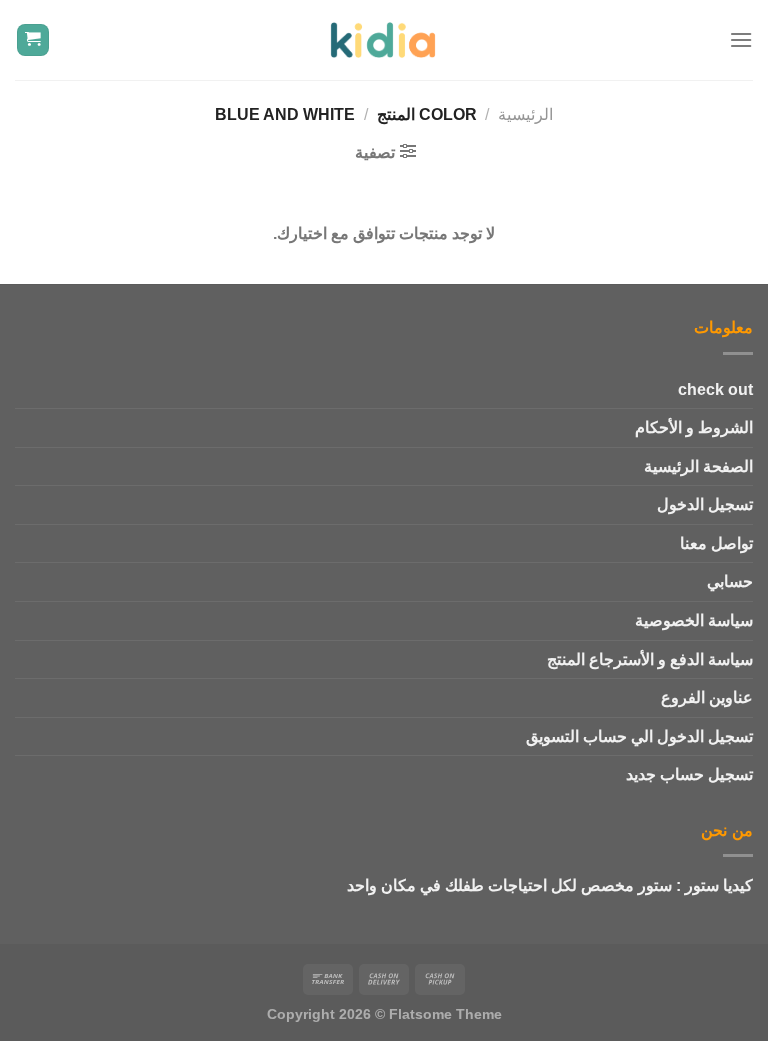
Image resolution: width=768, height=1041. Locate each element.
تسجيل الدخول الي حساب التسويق (639, 736)
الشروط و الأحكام (694, 427)
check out (715, 389)
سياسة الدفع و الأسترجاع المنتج (650, 659)
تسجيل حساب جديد (689, 774)
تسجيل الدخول (705, 504)
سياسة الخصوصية (694, 620)
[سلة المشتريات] (33, 40)
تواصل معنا (716, 543)
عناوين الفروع (707, 697)
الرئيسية (525, 114)
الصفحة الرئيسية (698, 466)
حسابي (730, 581)
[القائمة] (741, 39)
